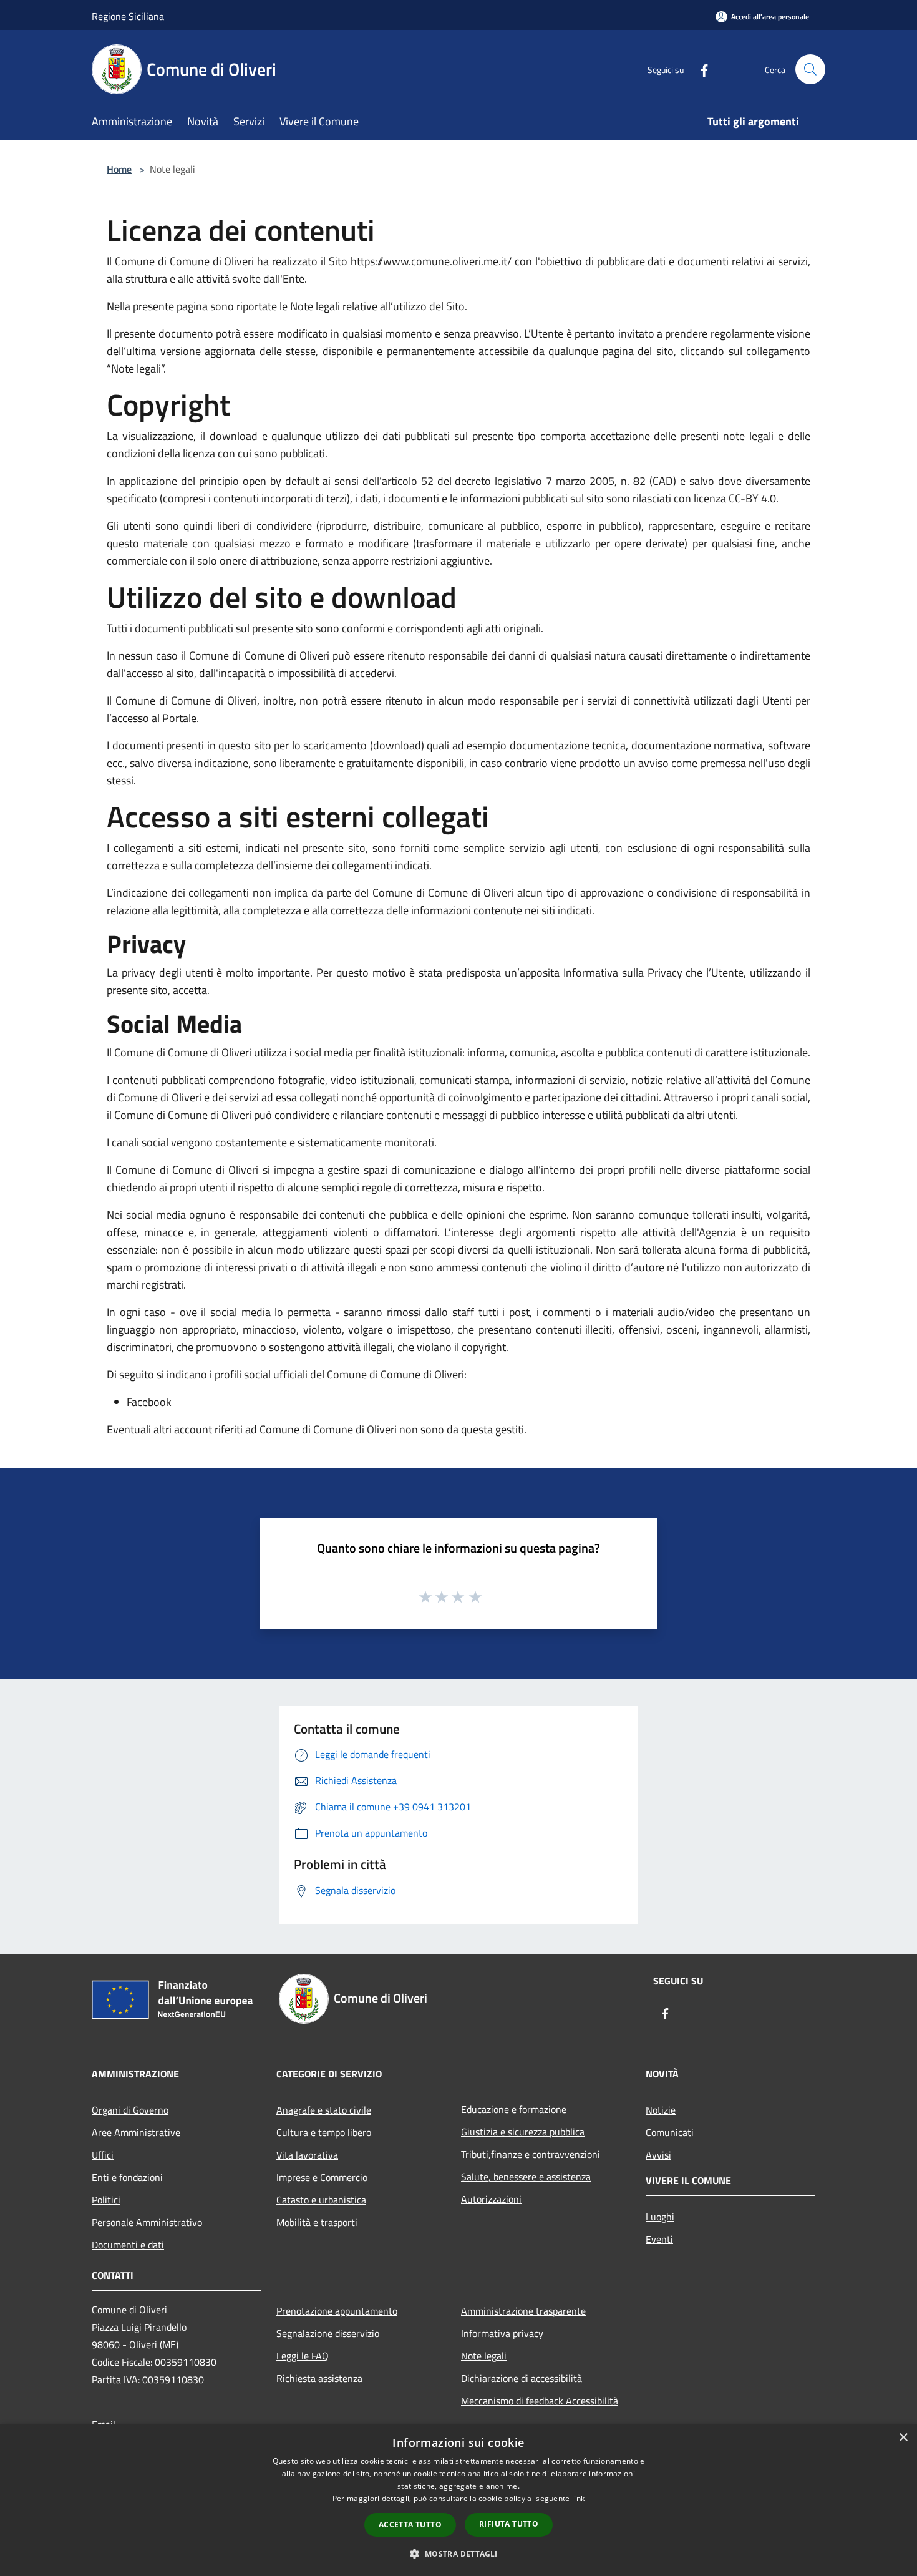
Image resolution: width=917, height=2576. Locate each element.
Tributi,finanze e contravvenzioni (531, 2154)
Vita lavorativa (307, 2155)
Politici (106, 2200)
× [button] (903, 2438)
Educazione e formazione (514, 2109)
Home (119, 169)
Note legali (484, 2356)
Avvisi (658, 2155)
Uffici (103, 2155)
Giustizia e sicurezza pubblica (523, 2132)
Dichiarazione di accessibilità (522, 2378)
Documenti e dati (128, 2245)
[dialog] (458, 2500)
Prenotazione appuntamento (337, 2311)
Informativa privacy (502, 2333)
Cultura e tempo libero (324, 2132)
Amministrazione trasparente (523, 2311)
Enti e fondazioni (127, 2177)
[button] (458, 2554)
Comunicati (670, 2132)
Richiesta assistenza (319, 2378)
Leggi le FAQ (303, 2356)
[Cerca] (810, 69)
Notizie (661, 2110)
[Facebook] (699, 69)
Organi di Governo (130, 2110)
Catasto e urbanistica (321, 2200)
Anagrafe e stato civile (324, 2110)
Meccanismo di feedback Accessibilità (540, 2401)
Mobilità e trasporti (317, 2222)
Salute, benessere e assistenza (526, 2177)
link (578, 2498)
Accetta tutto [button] (410, 2525)
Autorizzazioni (491, 2199)
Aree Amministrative (136, 2132)
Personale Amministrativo (147, 2222)
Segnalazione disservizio (328, 2333)
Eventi (659, 2239)
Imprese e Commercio (322, 2177)
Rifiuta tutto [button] (509, 2524)
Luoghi (660, 2217)
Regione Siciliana (128, 16)
